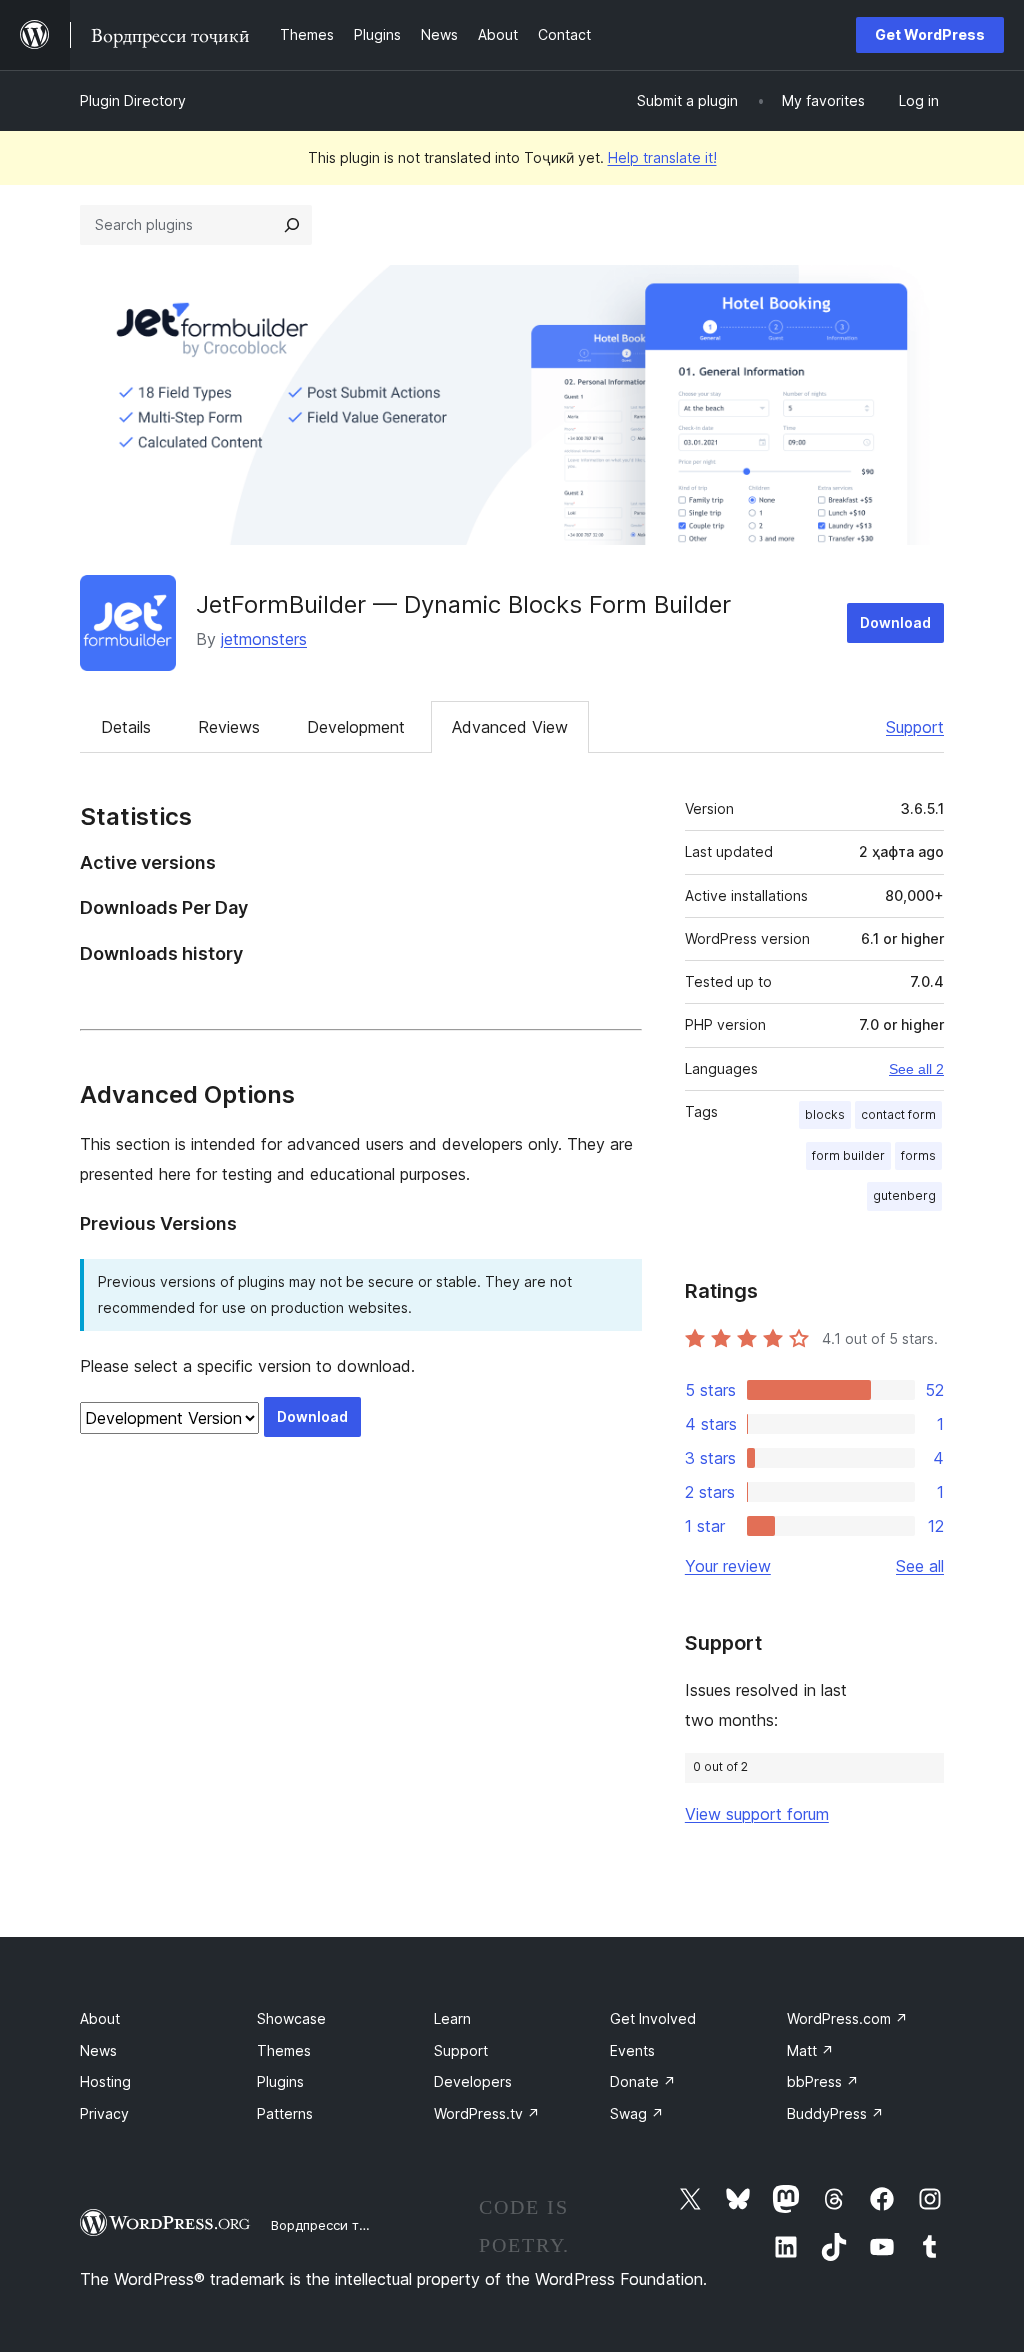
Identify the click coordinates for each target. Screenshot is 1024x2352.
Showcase (291, 2018)
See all (920, 1566)
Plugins (280, 2081)
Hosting (105, 2081)
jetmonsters (264, 639)
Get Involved (653, 2018)
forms (918, 1155)
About (100, 2018)
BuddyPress (835, 2113)
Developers (473, 2081)
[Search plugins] (292, 225)
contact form (898, 1114)
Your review (728, 1566)
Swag (637, 2113)
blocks (825, 1114)
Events (632, 2050)
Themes (284, 2050)
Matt (810, 2050)
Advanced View (510, 727)
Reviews (229, 727)
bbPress (823, 2081)
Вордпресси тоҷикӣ (334, 2225)
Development (356, 727)
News (98, 2050)
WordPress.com (847, 2018)
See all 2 (916, 1069)
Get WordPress (930, 34)
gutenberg (904, 1195)
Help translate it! (662, 157)
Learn (452, 2018)
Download (895, 622)
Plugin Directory (133, 100)
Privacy (104, 2113)
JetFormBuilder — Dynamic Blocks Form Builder (463, 604)
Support (915, 727)
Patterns (285, 2113)
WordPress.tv (487, 2113)
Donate (643, 2081)
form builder (848, 1155)
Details (126, 727)
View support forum (757, 1814)
